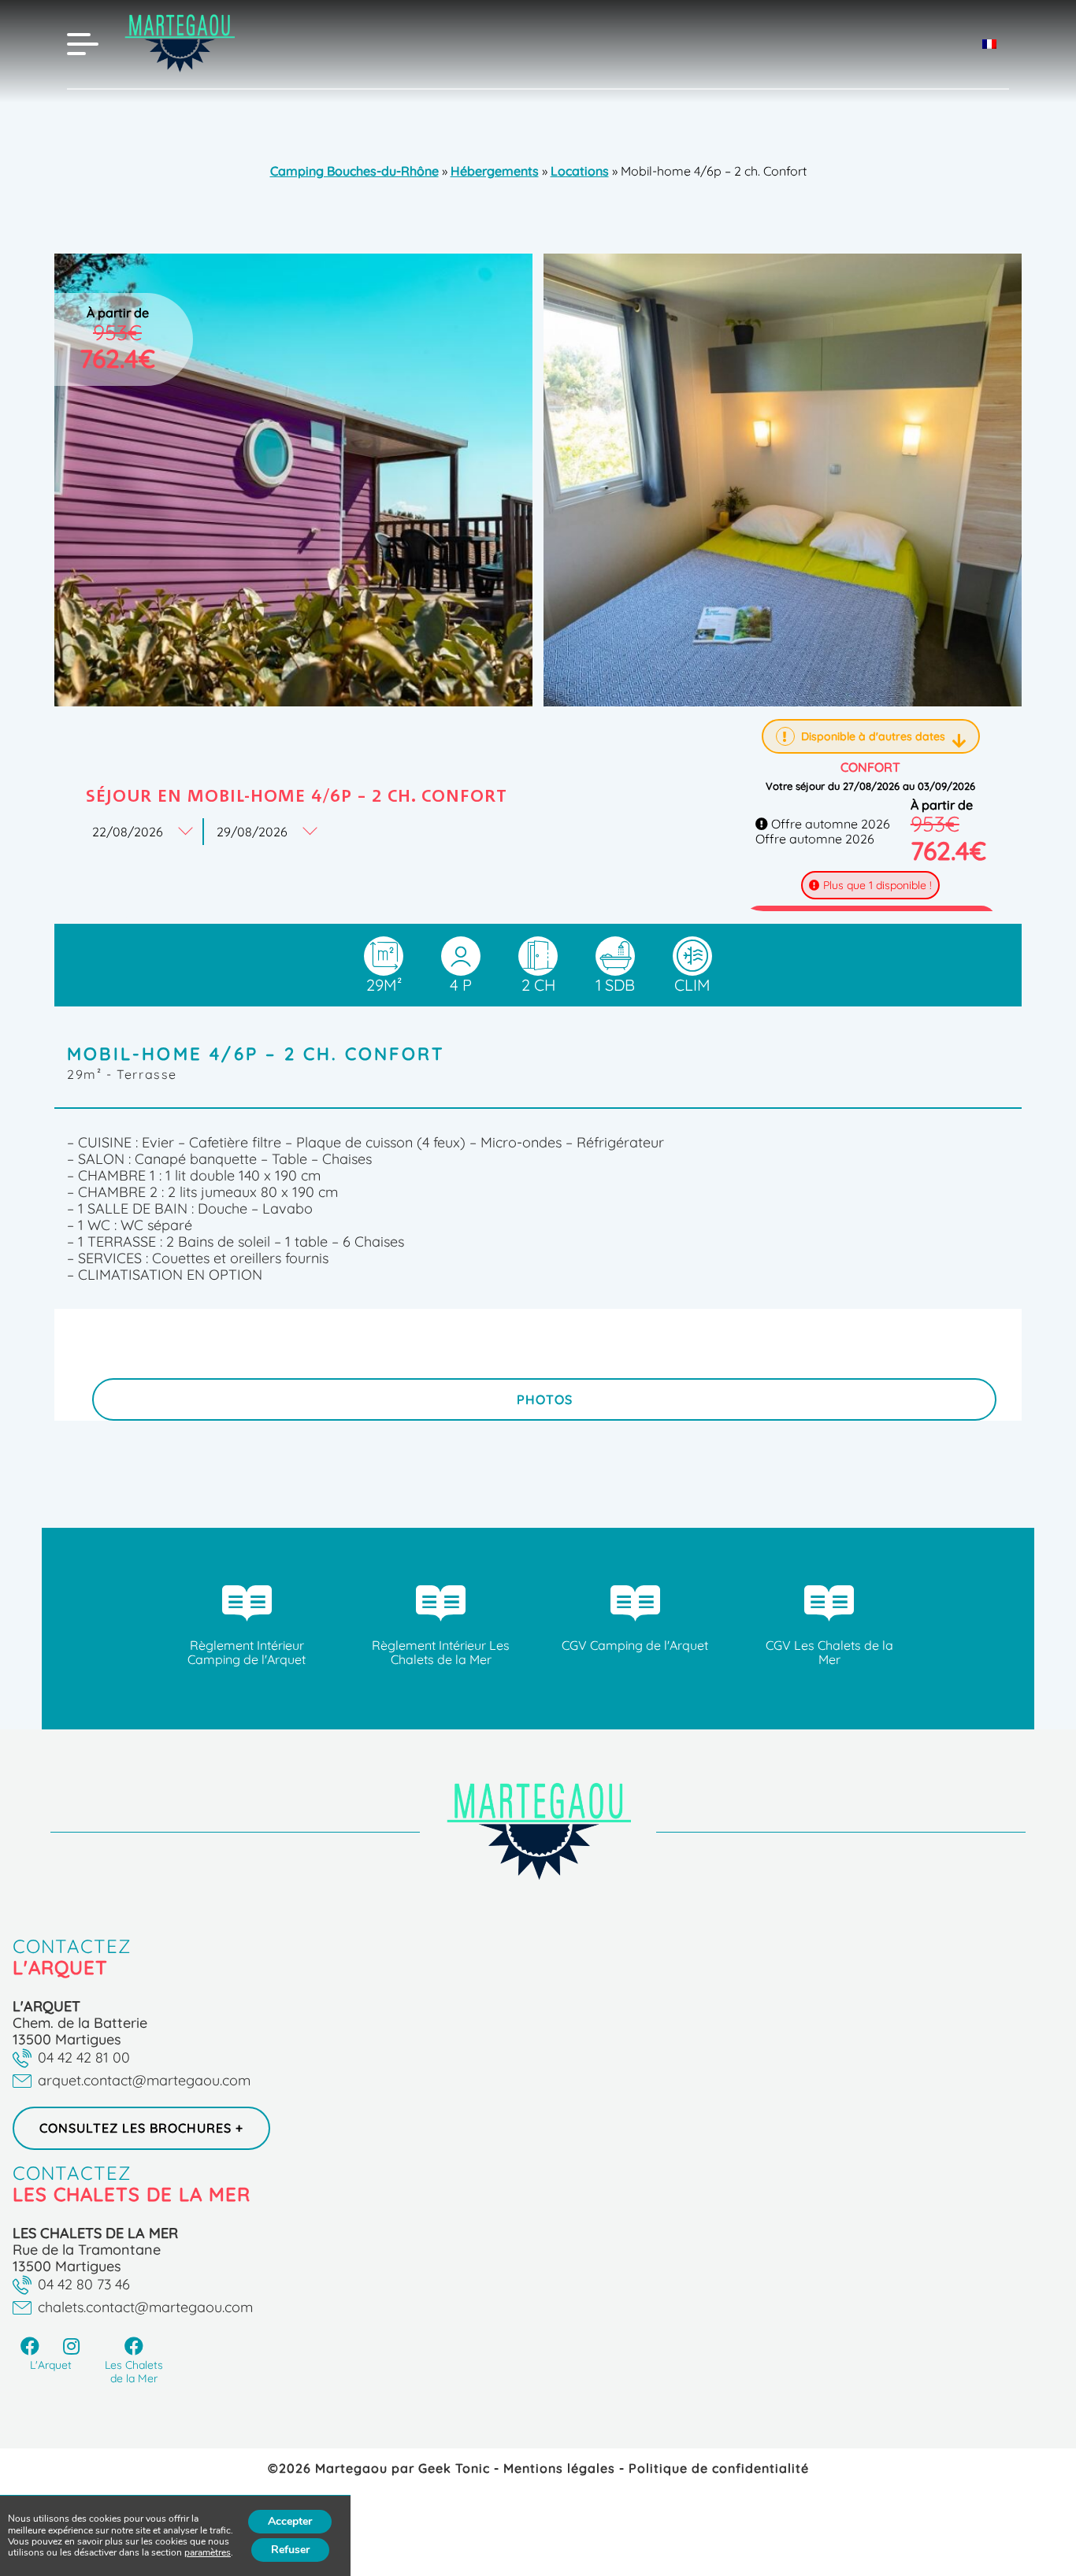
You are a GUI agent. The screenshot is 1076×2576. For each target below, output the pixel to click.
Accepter (290, 2521)
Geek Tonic (454, 2468)
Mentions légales (561, 2468)
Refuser (290, 2550)
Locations (580, 171)
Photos (545, 1399)
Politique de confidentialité (719, 2468)
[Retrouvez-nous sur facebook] (30, 2346)
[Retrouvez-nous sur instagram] (72, 2346)
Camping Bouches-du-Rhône (354, 171)
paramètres (208, 2552)
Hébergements (495, 171)
